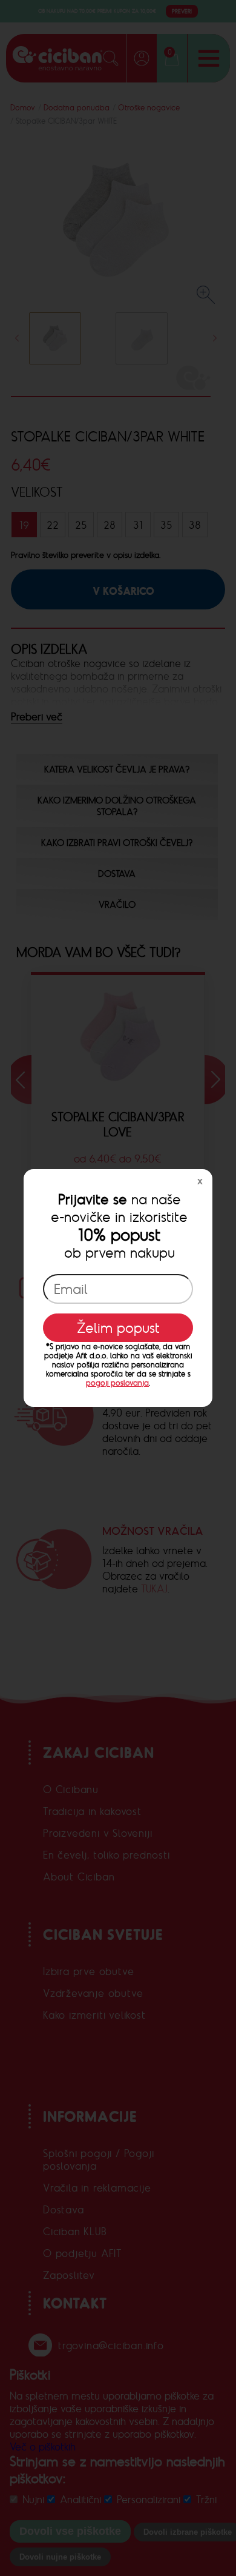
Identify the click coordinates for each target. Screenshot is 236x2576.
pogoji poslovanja (117, 1383)
